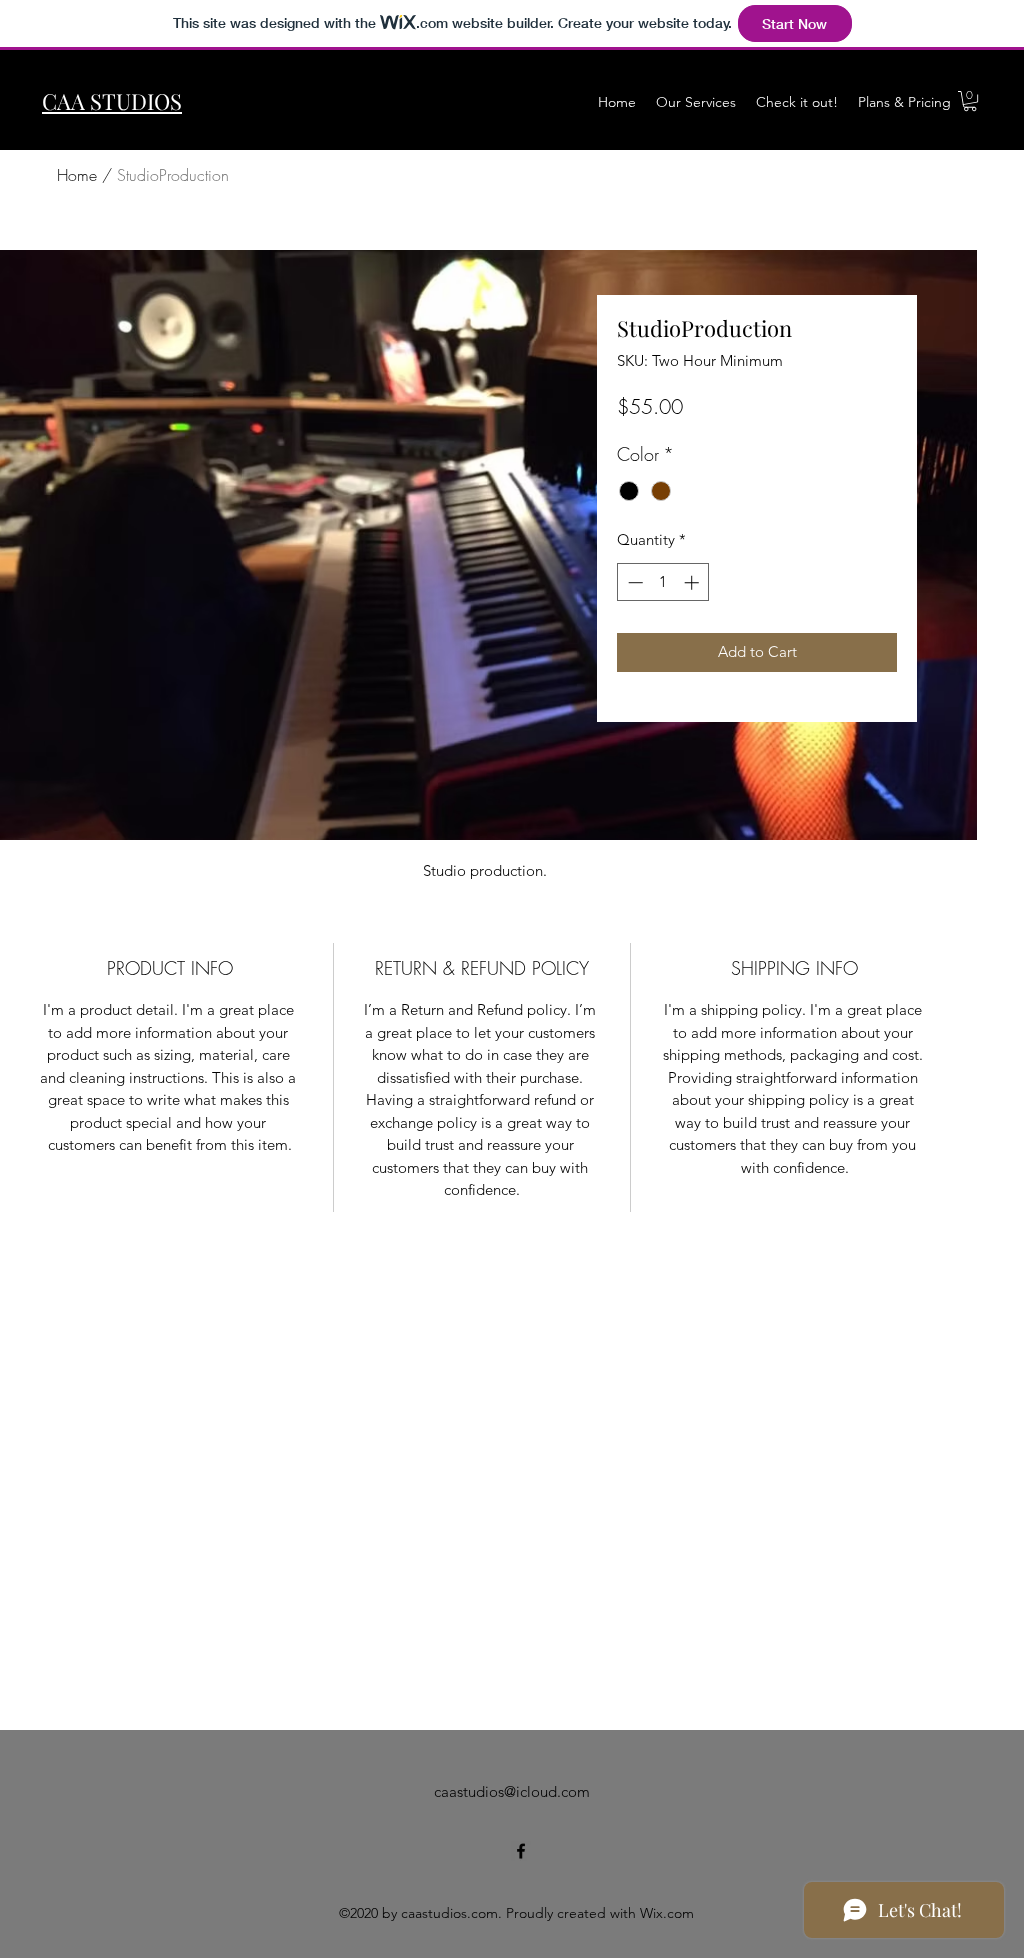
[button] (970, 101)
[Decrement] (633, 582)
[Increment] (693, 582)
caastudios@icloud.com (512, 1791)
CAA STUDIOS (112, 101)
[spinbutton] (663, 582)
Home (77, 175)
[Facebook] (521, 1851)
